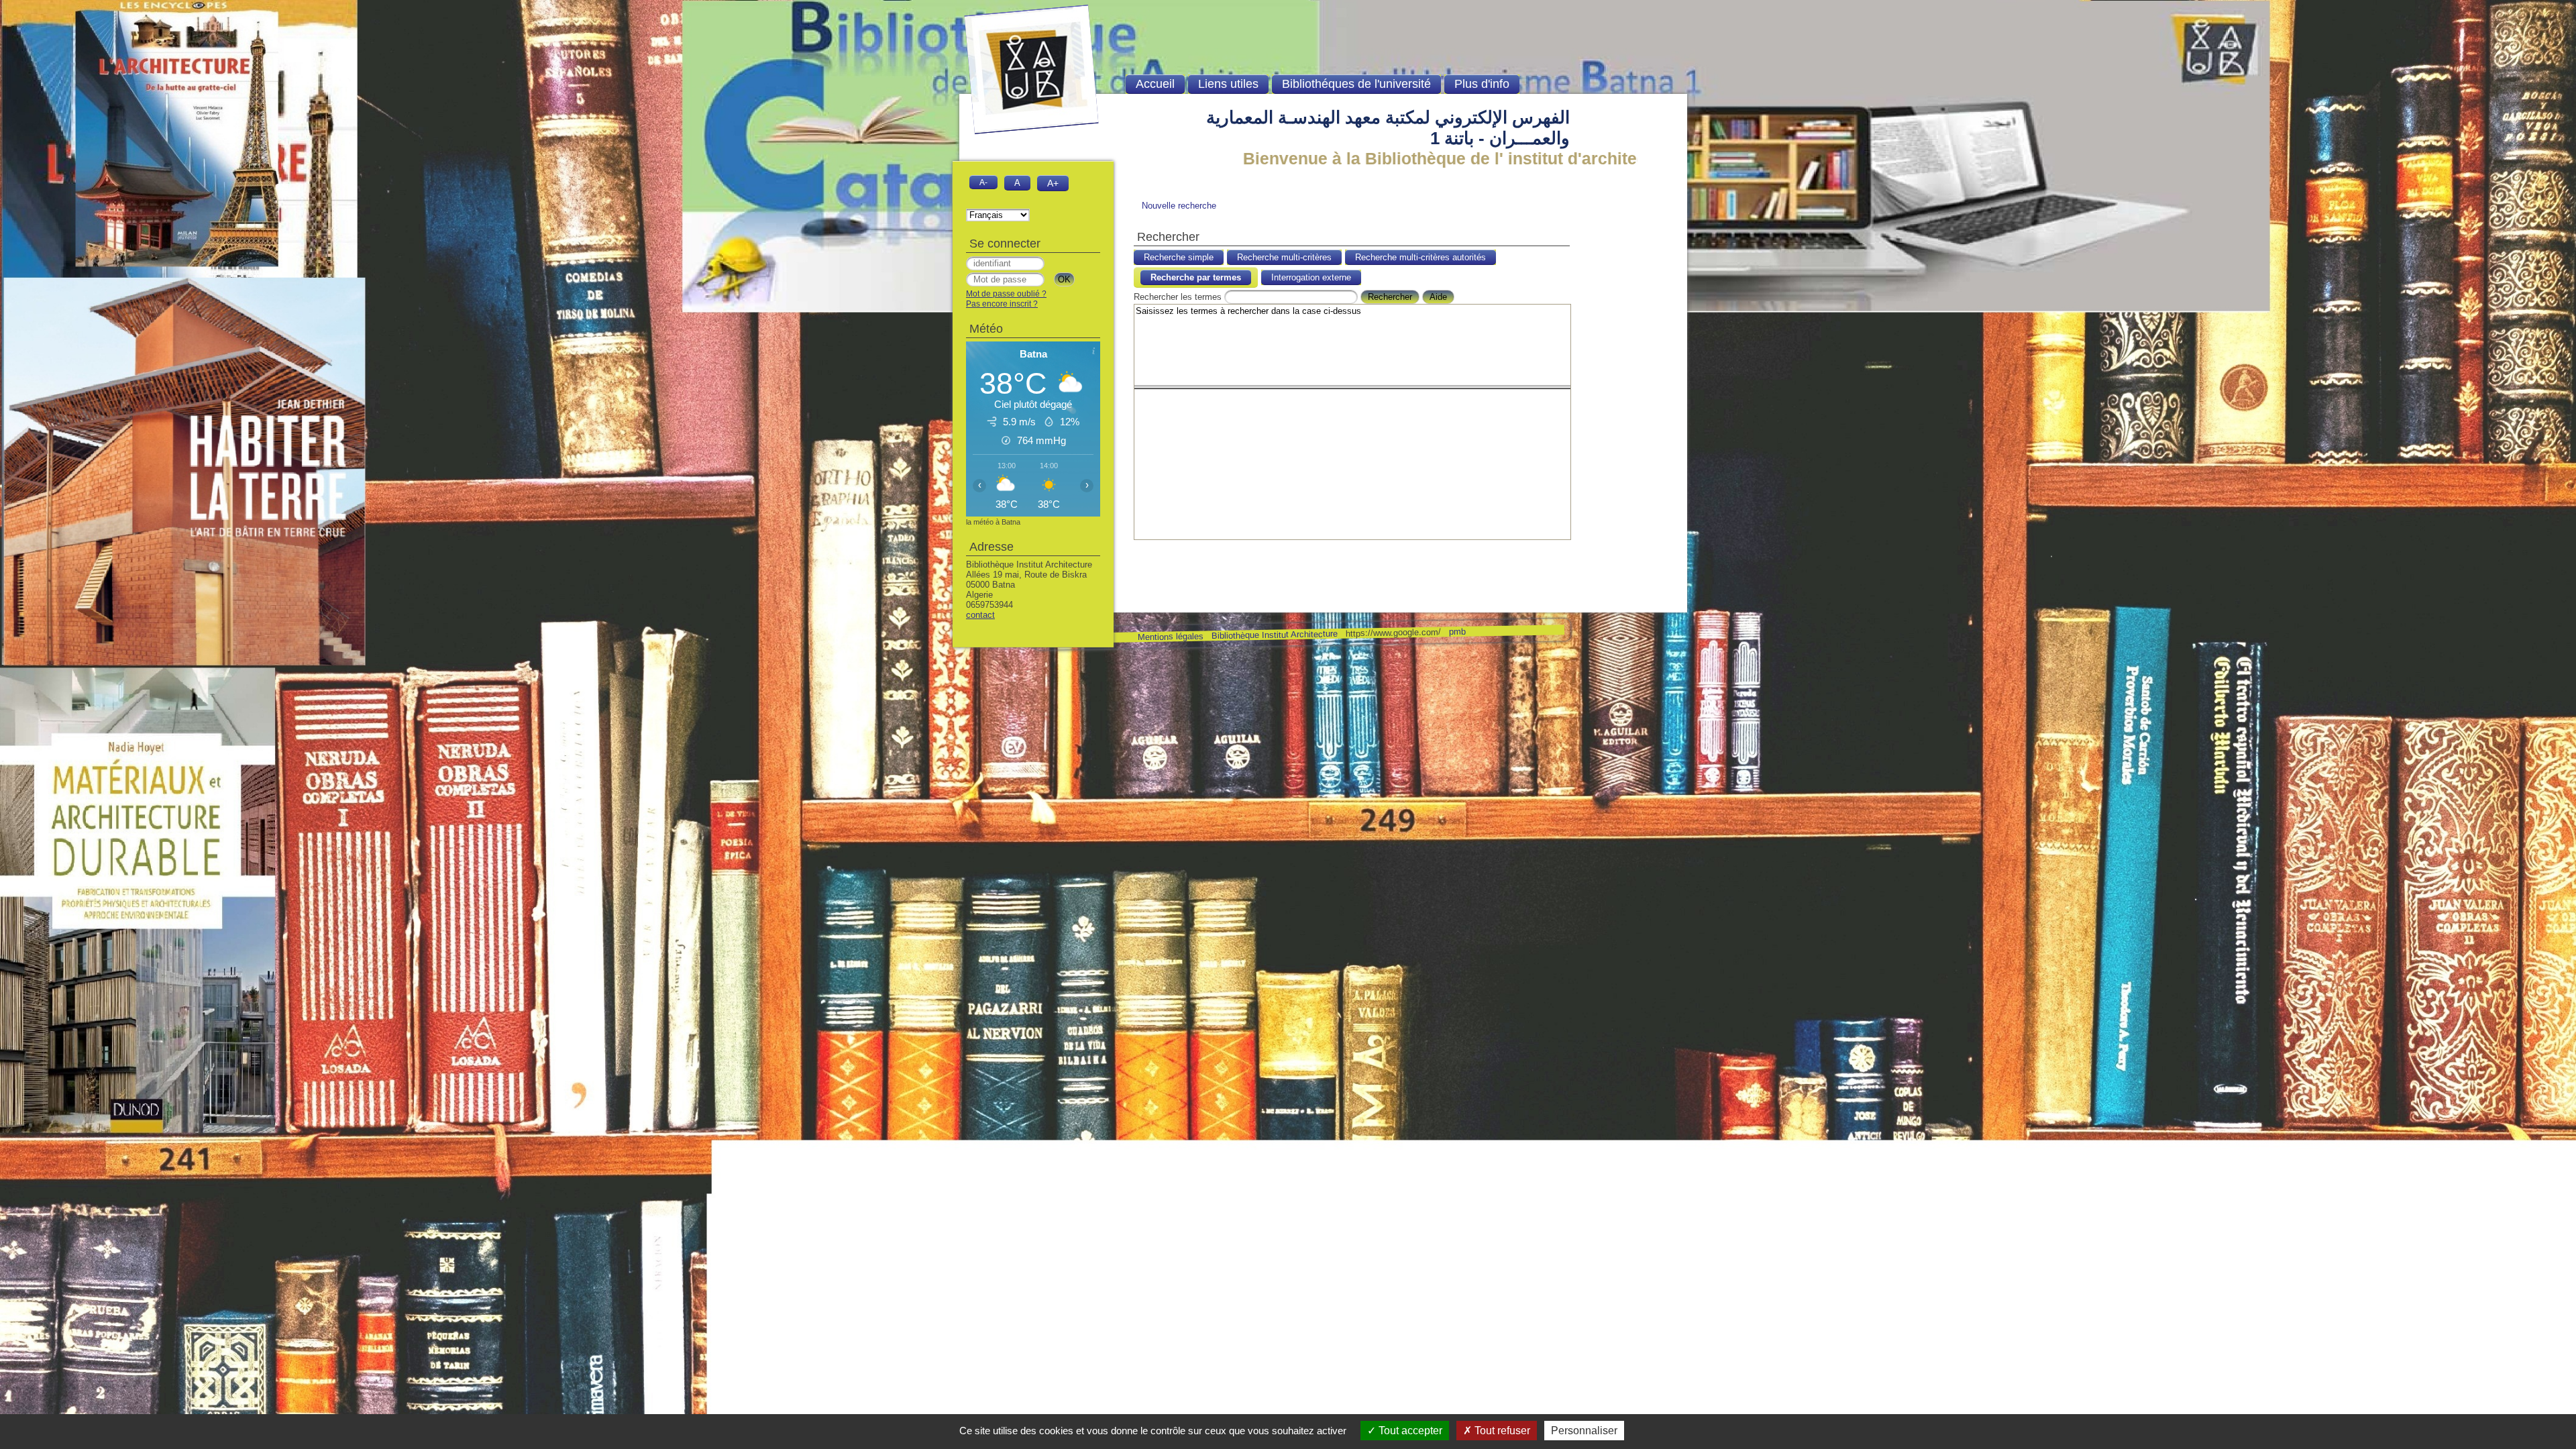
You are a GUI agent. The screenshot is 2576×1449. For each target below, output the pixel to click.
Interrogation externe (1311, 277)
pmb (1457, 632)
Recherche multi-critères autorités (1420, 257)
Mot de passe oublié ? (1006, 294)
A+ (1053, 183)
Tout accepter (1409, 1431)
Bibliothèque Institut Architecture (1274, 635)
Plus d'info (1482, 84)
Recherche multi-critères (1284, 257)
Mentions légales (1170, 637)
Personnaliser (1584, 1431)
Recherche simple (1179, 257)
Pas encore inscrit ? (1002, 304)
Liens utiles (1228, 84)
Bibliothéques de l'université (1356, 84)
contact (980, 615)
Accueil (1155, 84)
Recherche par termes (1196, 277)
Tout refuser (1501, 1431)
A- (983, 182)
